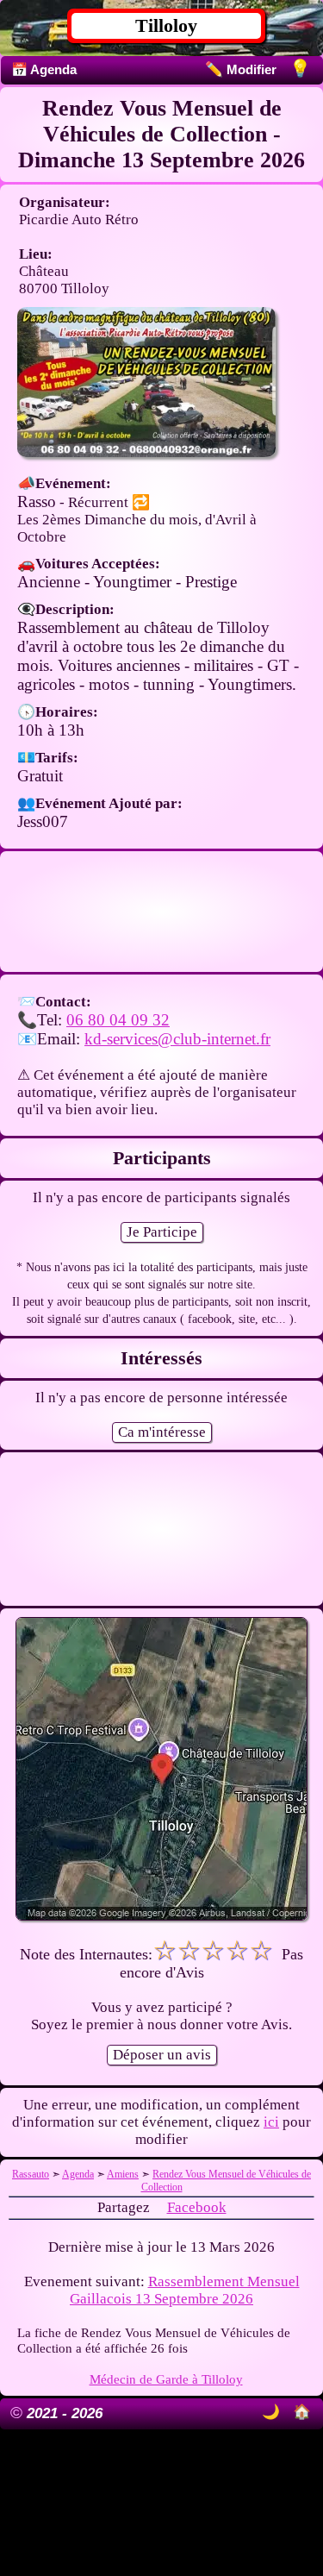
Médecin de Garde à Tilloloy (166, 2379)
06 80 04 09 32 (118, 1020)
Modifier (241, 69)
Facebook (197, 2207)
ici (271, 2122)
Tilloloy (166, 25)
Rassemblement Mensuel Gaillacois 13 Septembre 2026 (185, 2290)
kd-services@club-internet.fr (177, 1039)
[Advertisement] (161, 912)
